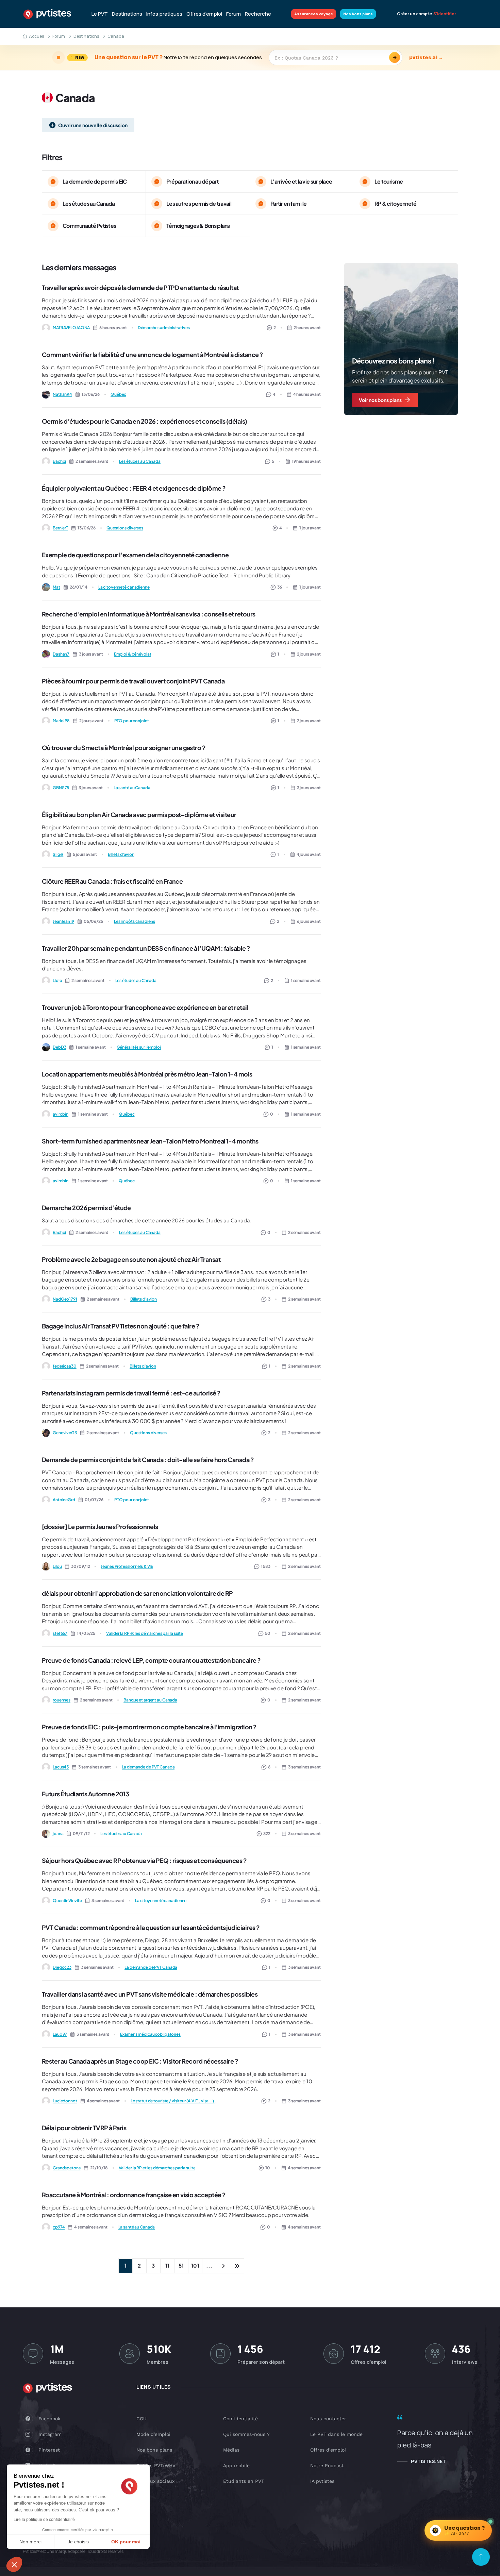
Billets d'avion (121, 854)
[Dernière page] (237, 2266)
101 (195, 2265)
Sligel (58, 854)
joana (58, 1834)
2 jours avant (309, 654)
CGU (141, 2419)
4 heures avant (307, 394)
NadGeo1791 (65, 1299)
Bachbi (59, 461)
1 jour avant (310, 528)
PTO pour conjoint (132, 721)
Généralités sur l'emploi (139, 1047)
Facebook (49, 2419)
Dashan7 (61, 654)
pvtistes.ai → (426, 57)
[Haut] (481, 2557)
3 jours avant (309, 788)
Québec (118, 394)
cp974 (59, 2227)
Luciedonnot (65, 2101)
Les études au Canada (140, 461)
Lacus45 (61, 1767)
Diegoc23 (62, 1967)
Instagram (50, 2434)
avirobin (61, 1114)
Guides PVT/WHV (156, 2465)
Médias (231, 2450)
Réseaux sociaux (155, 2481)
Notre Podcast (327, 2465)
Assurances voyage (314, 14)
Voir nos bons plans (380, 400)
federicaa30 (65, 1366)
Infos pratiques (164, 14)
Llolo (57, 980)
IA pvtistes (322, 2481)
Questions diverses (125, 528)
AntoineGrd (64, 1500)
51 (181, 2265)
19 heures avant (306, 461)
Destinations (127, 14)
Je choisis (78, 2542)
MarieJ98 (61, 721)
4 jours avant (309, 854)
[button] (14, 2564)
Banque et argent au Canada (150, 1700)
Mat (56, 587)
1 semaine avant (306, 980)
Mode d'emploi (153, 2434)
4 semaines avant (304, 2168)
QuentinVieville (67, 1901)
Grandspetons (67, 2168)
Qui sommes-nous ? (246, 2434)
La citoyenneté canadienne (124, 587)
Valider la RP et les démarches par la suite (145, 1633)
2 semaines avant (304, 1232)
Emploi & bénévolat (133, 654)
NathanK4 (62, 394)
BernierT (60, 528)
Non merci (30, 2542)
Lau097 (60, 2034)
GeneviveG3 (65, 1433)
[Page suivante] (223, 2266)
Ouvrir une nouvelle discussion (93, 125)
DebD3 (59, 1047)
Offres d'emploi (204, 14)
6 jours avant (309, 921)
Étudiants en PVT (244, 2481)
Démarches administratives (164, 328)
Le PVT (100, 14)
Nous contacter (328, 2419)
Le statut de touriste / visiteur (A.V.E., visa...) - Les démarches (175, 2101)
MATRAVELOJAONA (71, 328)
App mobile (236, 2465)
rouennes (62, 1700)
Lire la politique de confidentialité (44, 2520)
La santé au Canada (132, 788)
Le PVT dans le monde (336, 2434)
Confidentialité (240, 2419)
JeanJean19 (63, 921)
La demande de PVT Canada (148, 1767)
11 (167, 2265)
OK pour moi (126, 2542)
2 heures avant (307, 328)
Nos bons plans (358, 14)
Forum (234, 14)
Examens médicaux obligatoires (150, 2034)
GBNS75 (61, 788)
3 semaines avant (304, 1767)
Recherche (258, 14)
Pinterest (49, 2450)
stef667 (60, 1633)
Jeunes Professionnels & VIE (127, 1566)
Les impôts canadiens (135, 921)
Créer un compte (414, 14)
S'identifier (445, 14)
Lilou (57, 1566)
